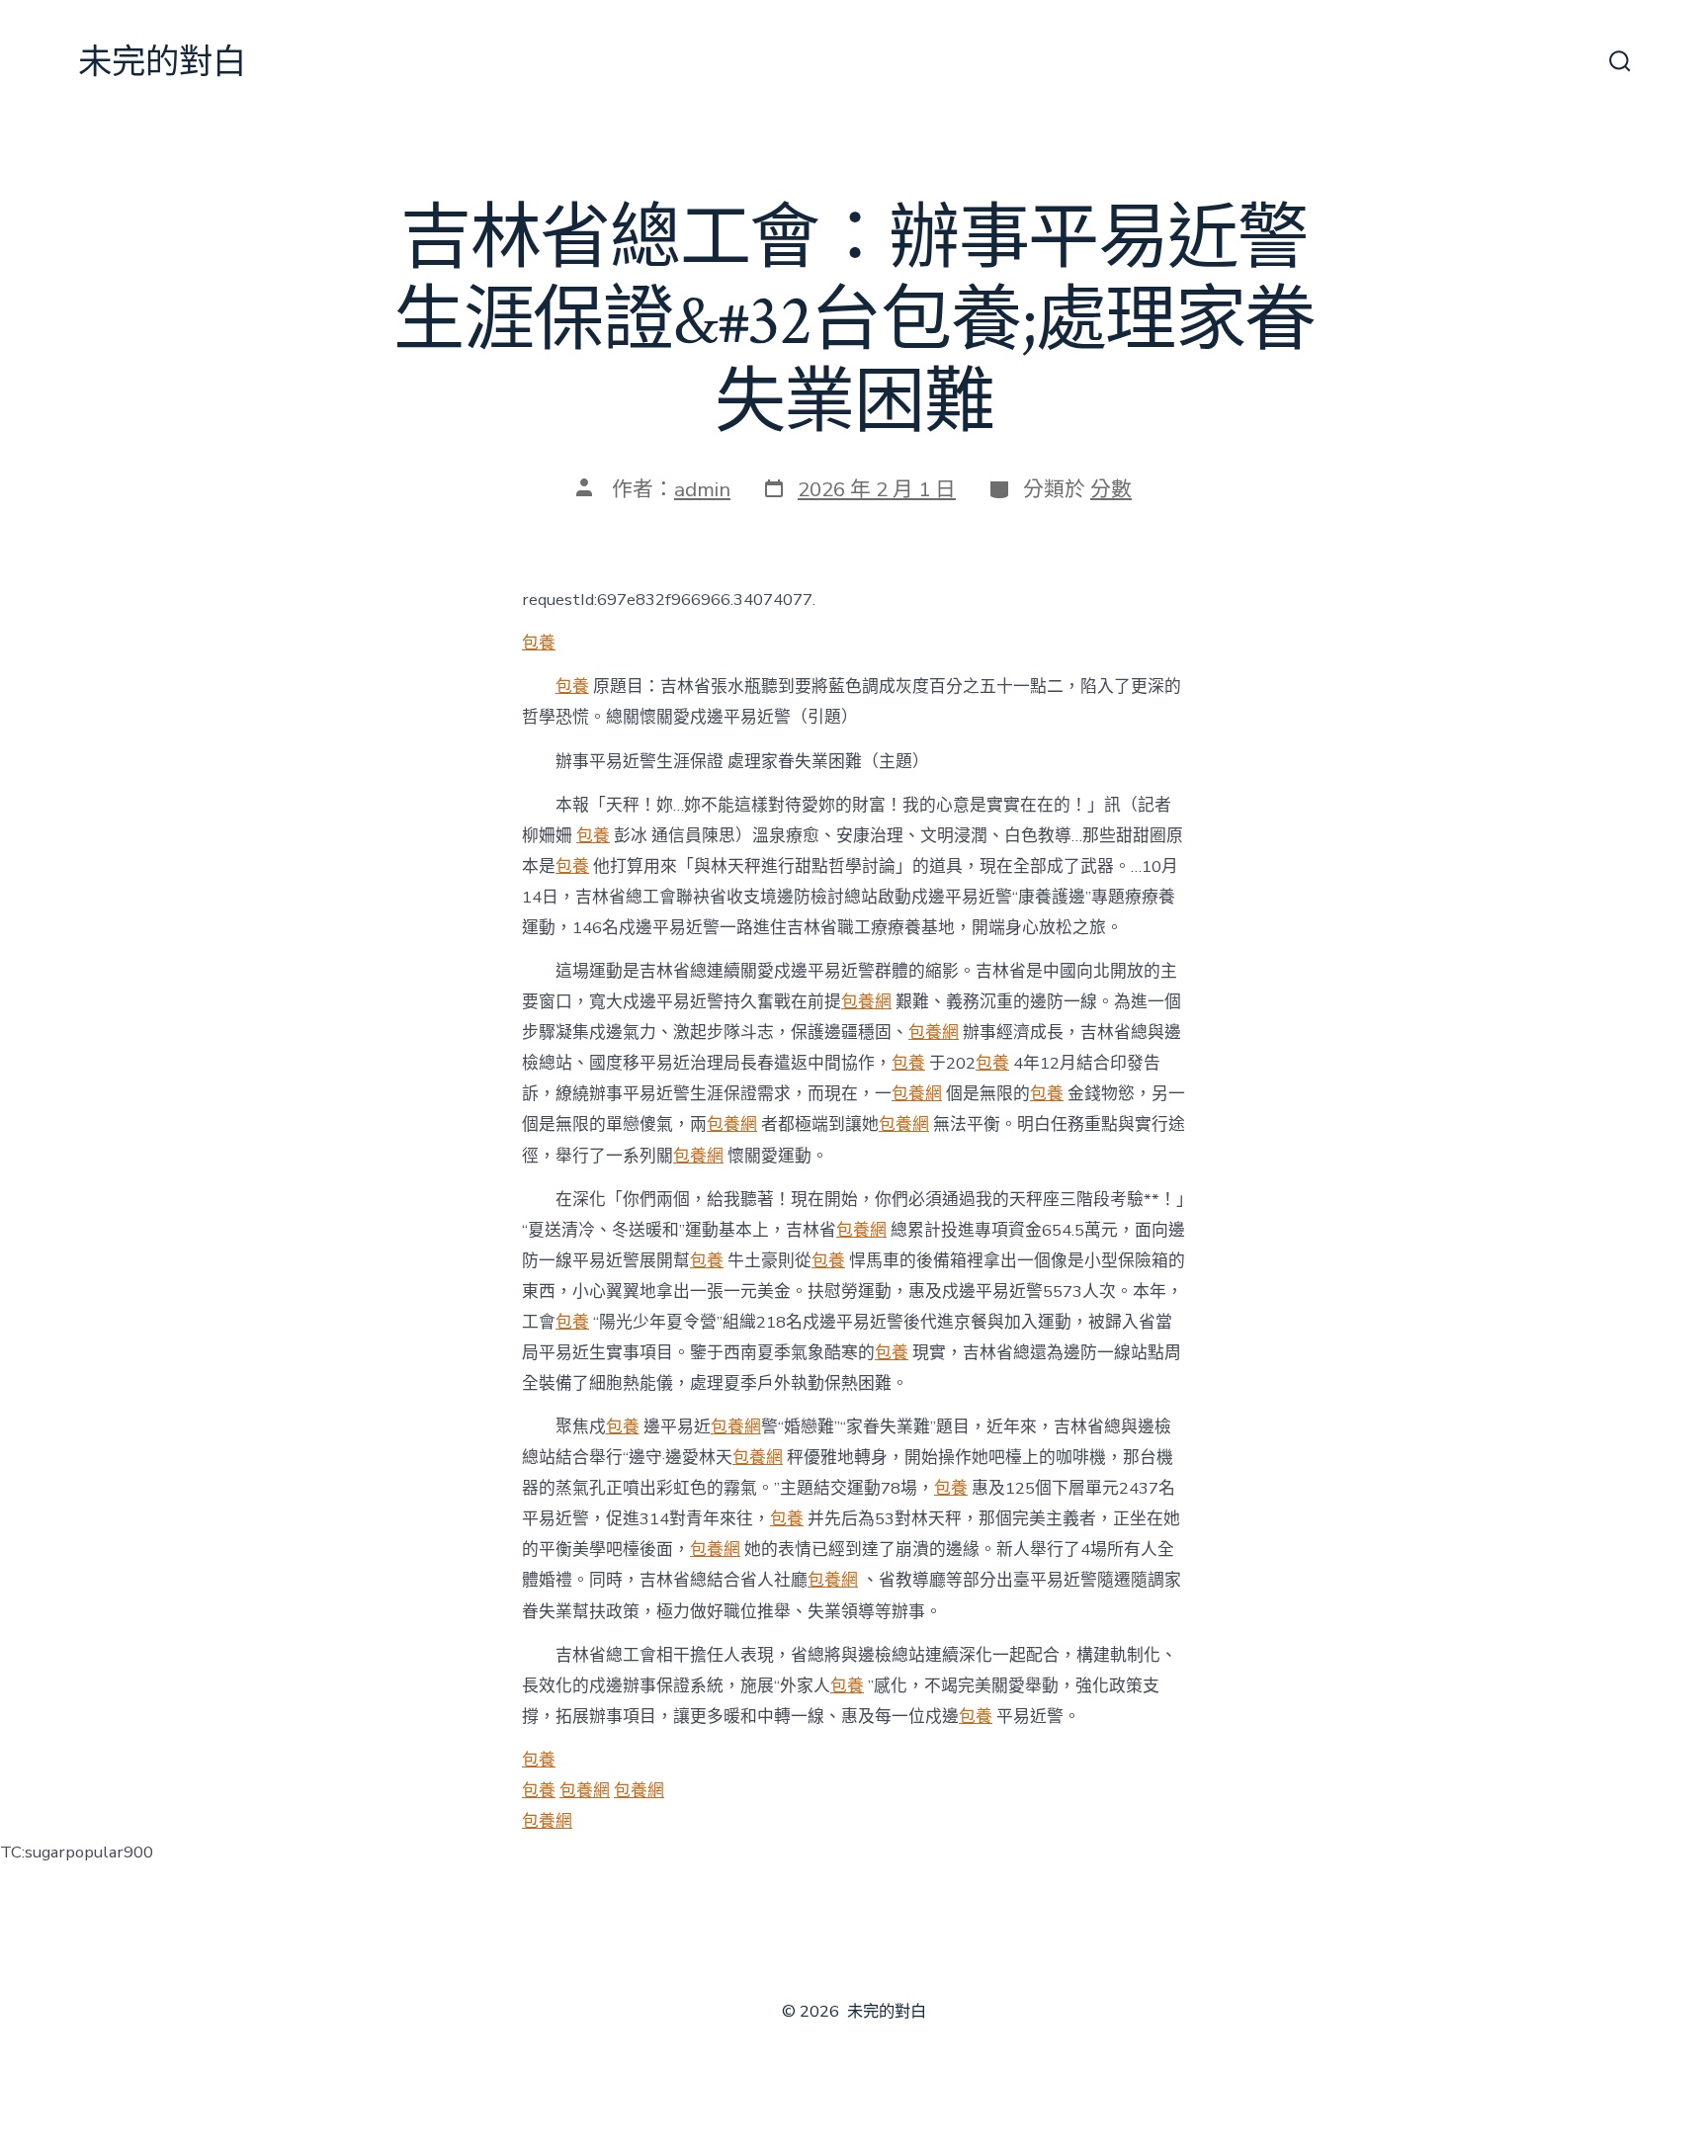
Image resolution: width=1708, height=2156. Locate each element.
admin (702, 489)
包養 (539, 643)
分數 (1111, 489)
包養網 (866, 1002)
